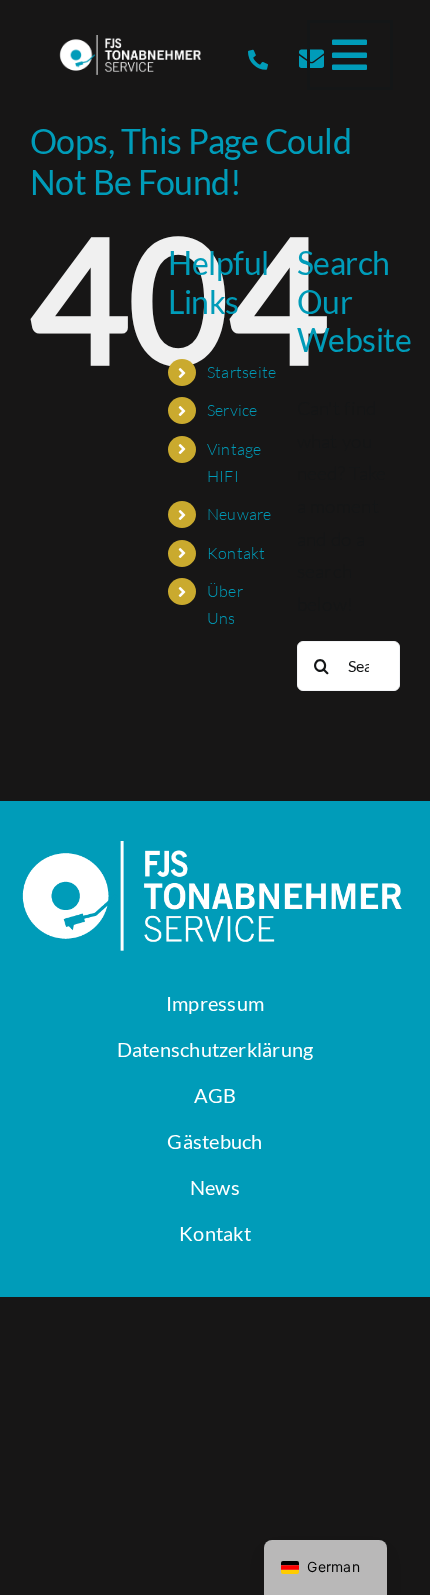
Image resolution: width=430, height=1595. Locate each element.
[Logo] (131, 44)
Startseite (242, 372)
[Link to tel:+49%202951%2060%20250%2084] (258, 60)
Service (232, 410)
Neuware (239, 514)
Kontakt (236, 553)
